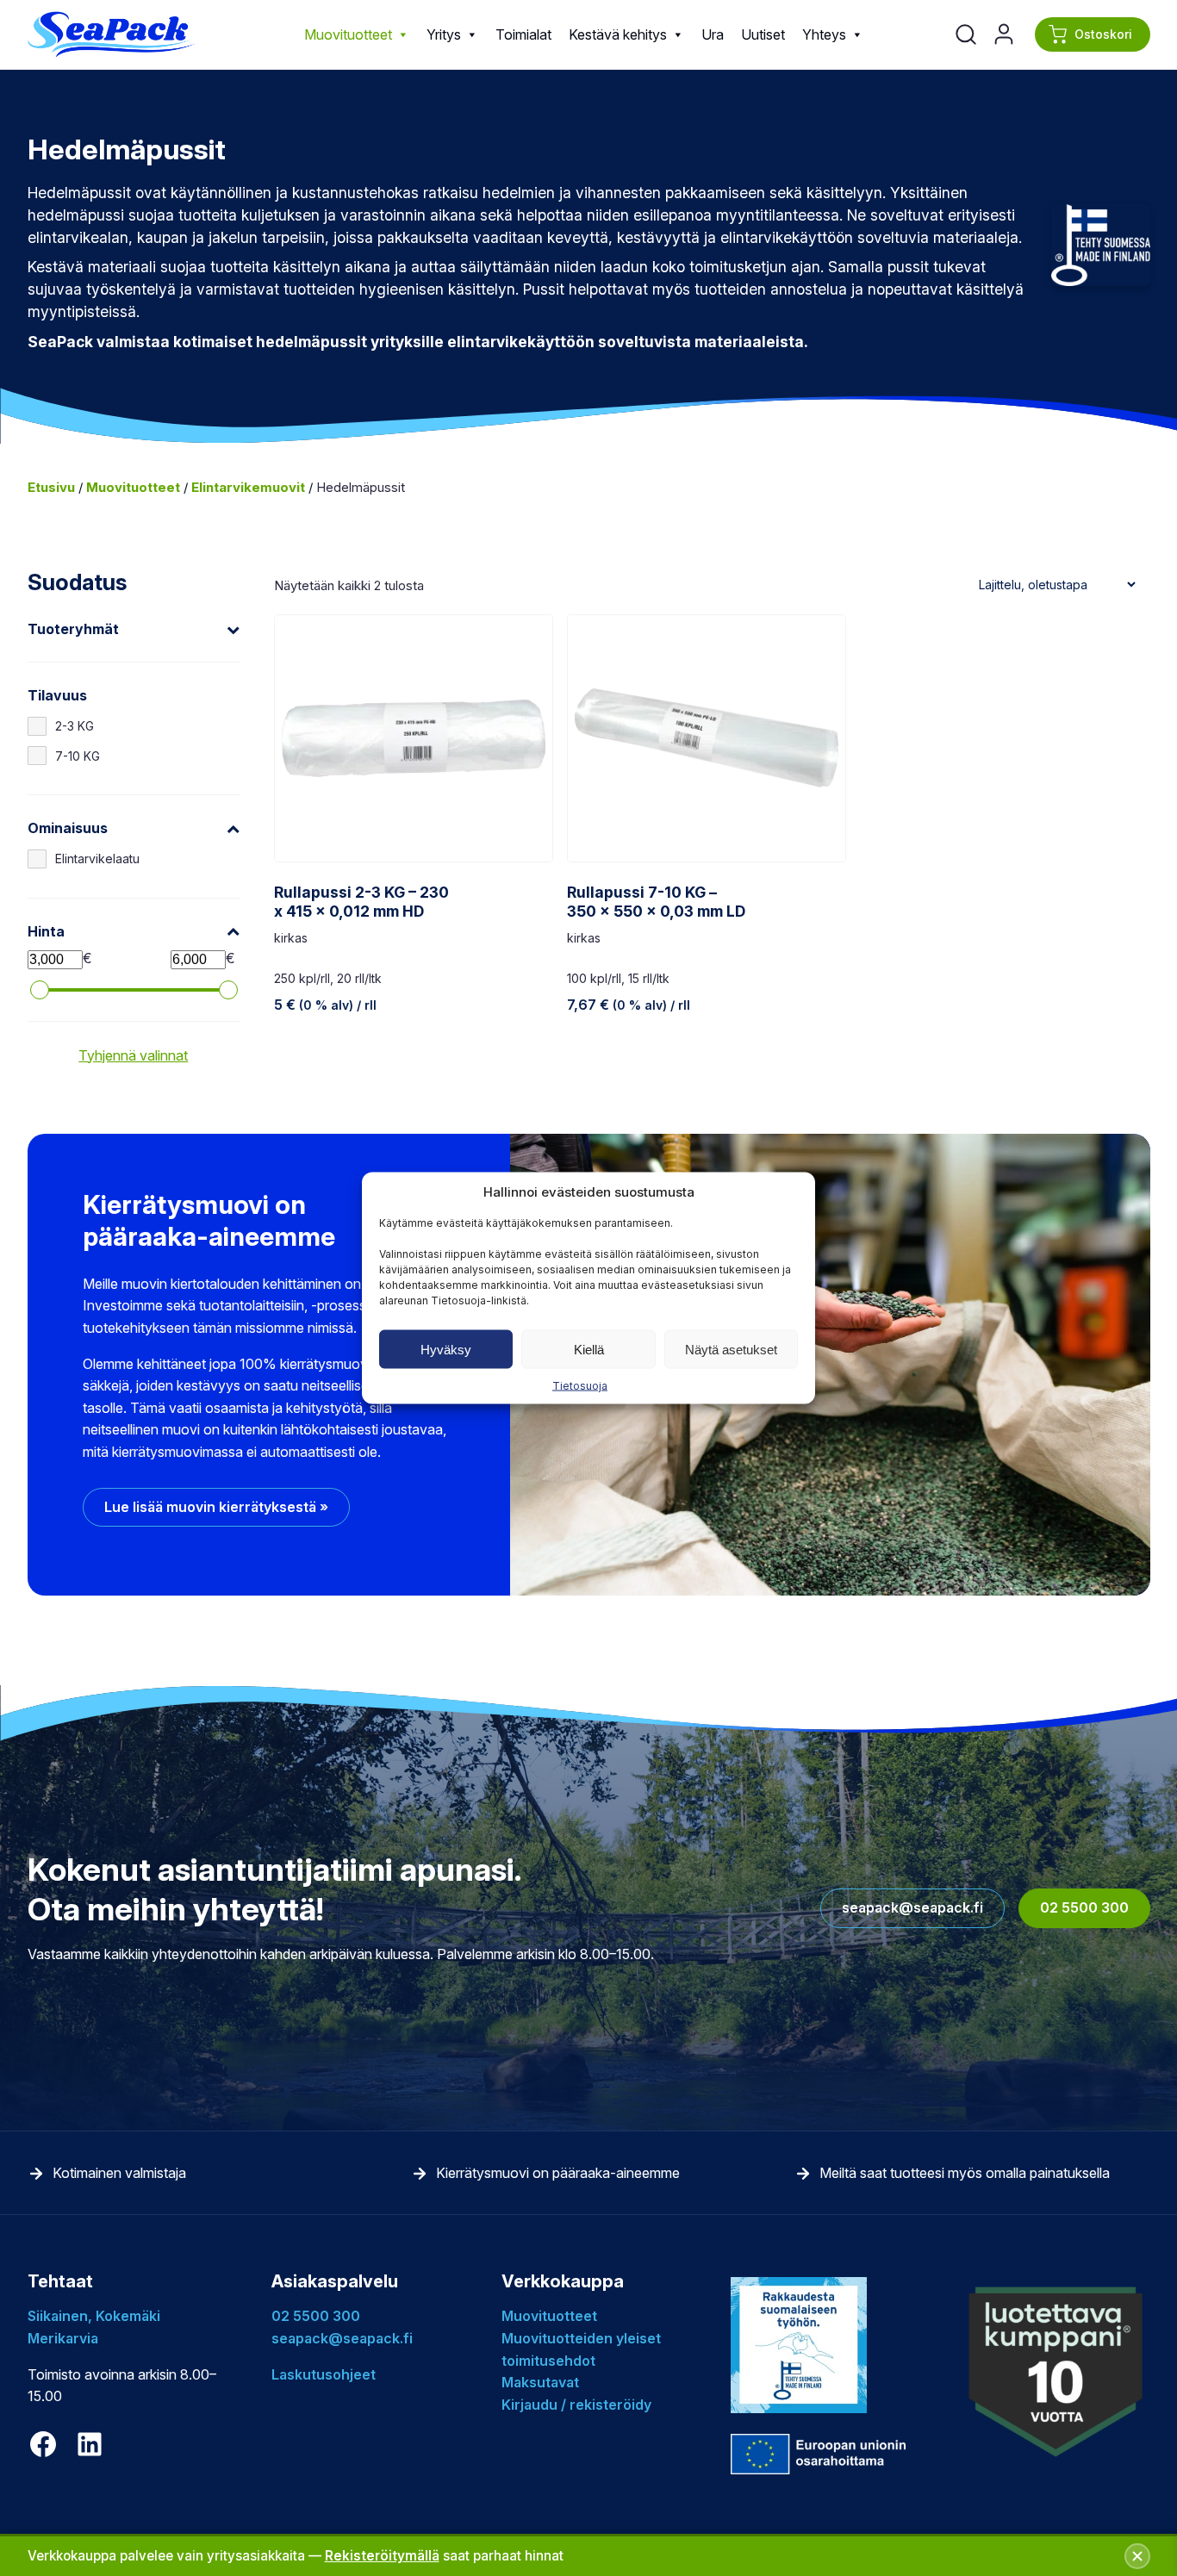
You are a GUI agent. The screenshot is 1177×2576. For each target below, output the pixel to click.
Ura (713, 34)
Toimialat (523, 34)
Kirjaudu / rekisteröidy (576, 2405)
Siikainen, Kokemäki (94, 2316)
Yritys (444, 34)
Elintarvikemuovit (248, 487)
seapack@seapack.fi (912, 1907)
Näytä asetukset (731, 1349)
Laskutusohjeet (324, 2374)
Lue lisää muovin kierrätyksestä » (216, 1507)
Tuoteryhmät (73, 629)
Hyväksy (446, 1349)
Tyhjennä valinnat (133, 1055)
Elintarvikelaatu (97, 859)
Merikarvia (63, 2338)
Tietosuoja (580, 1386)
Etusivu (51, 487)
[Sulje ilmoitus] (1137, 2556)
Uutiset (763, 34)
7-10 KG (78, 756)
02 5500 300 (1084, 1907)
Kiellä (589, 1349)
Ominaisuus (68, 828)
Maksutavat (540, 2382)
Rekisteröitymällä (382, 2556)
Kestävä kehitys (618, 34)
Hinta (46, 931)
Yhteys (824, 34)
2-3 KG (75, 726)
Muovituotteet (348, 34)
